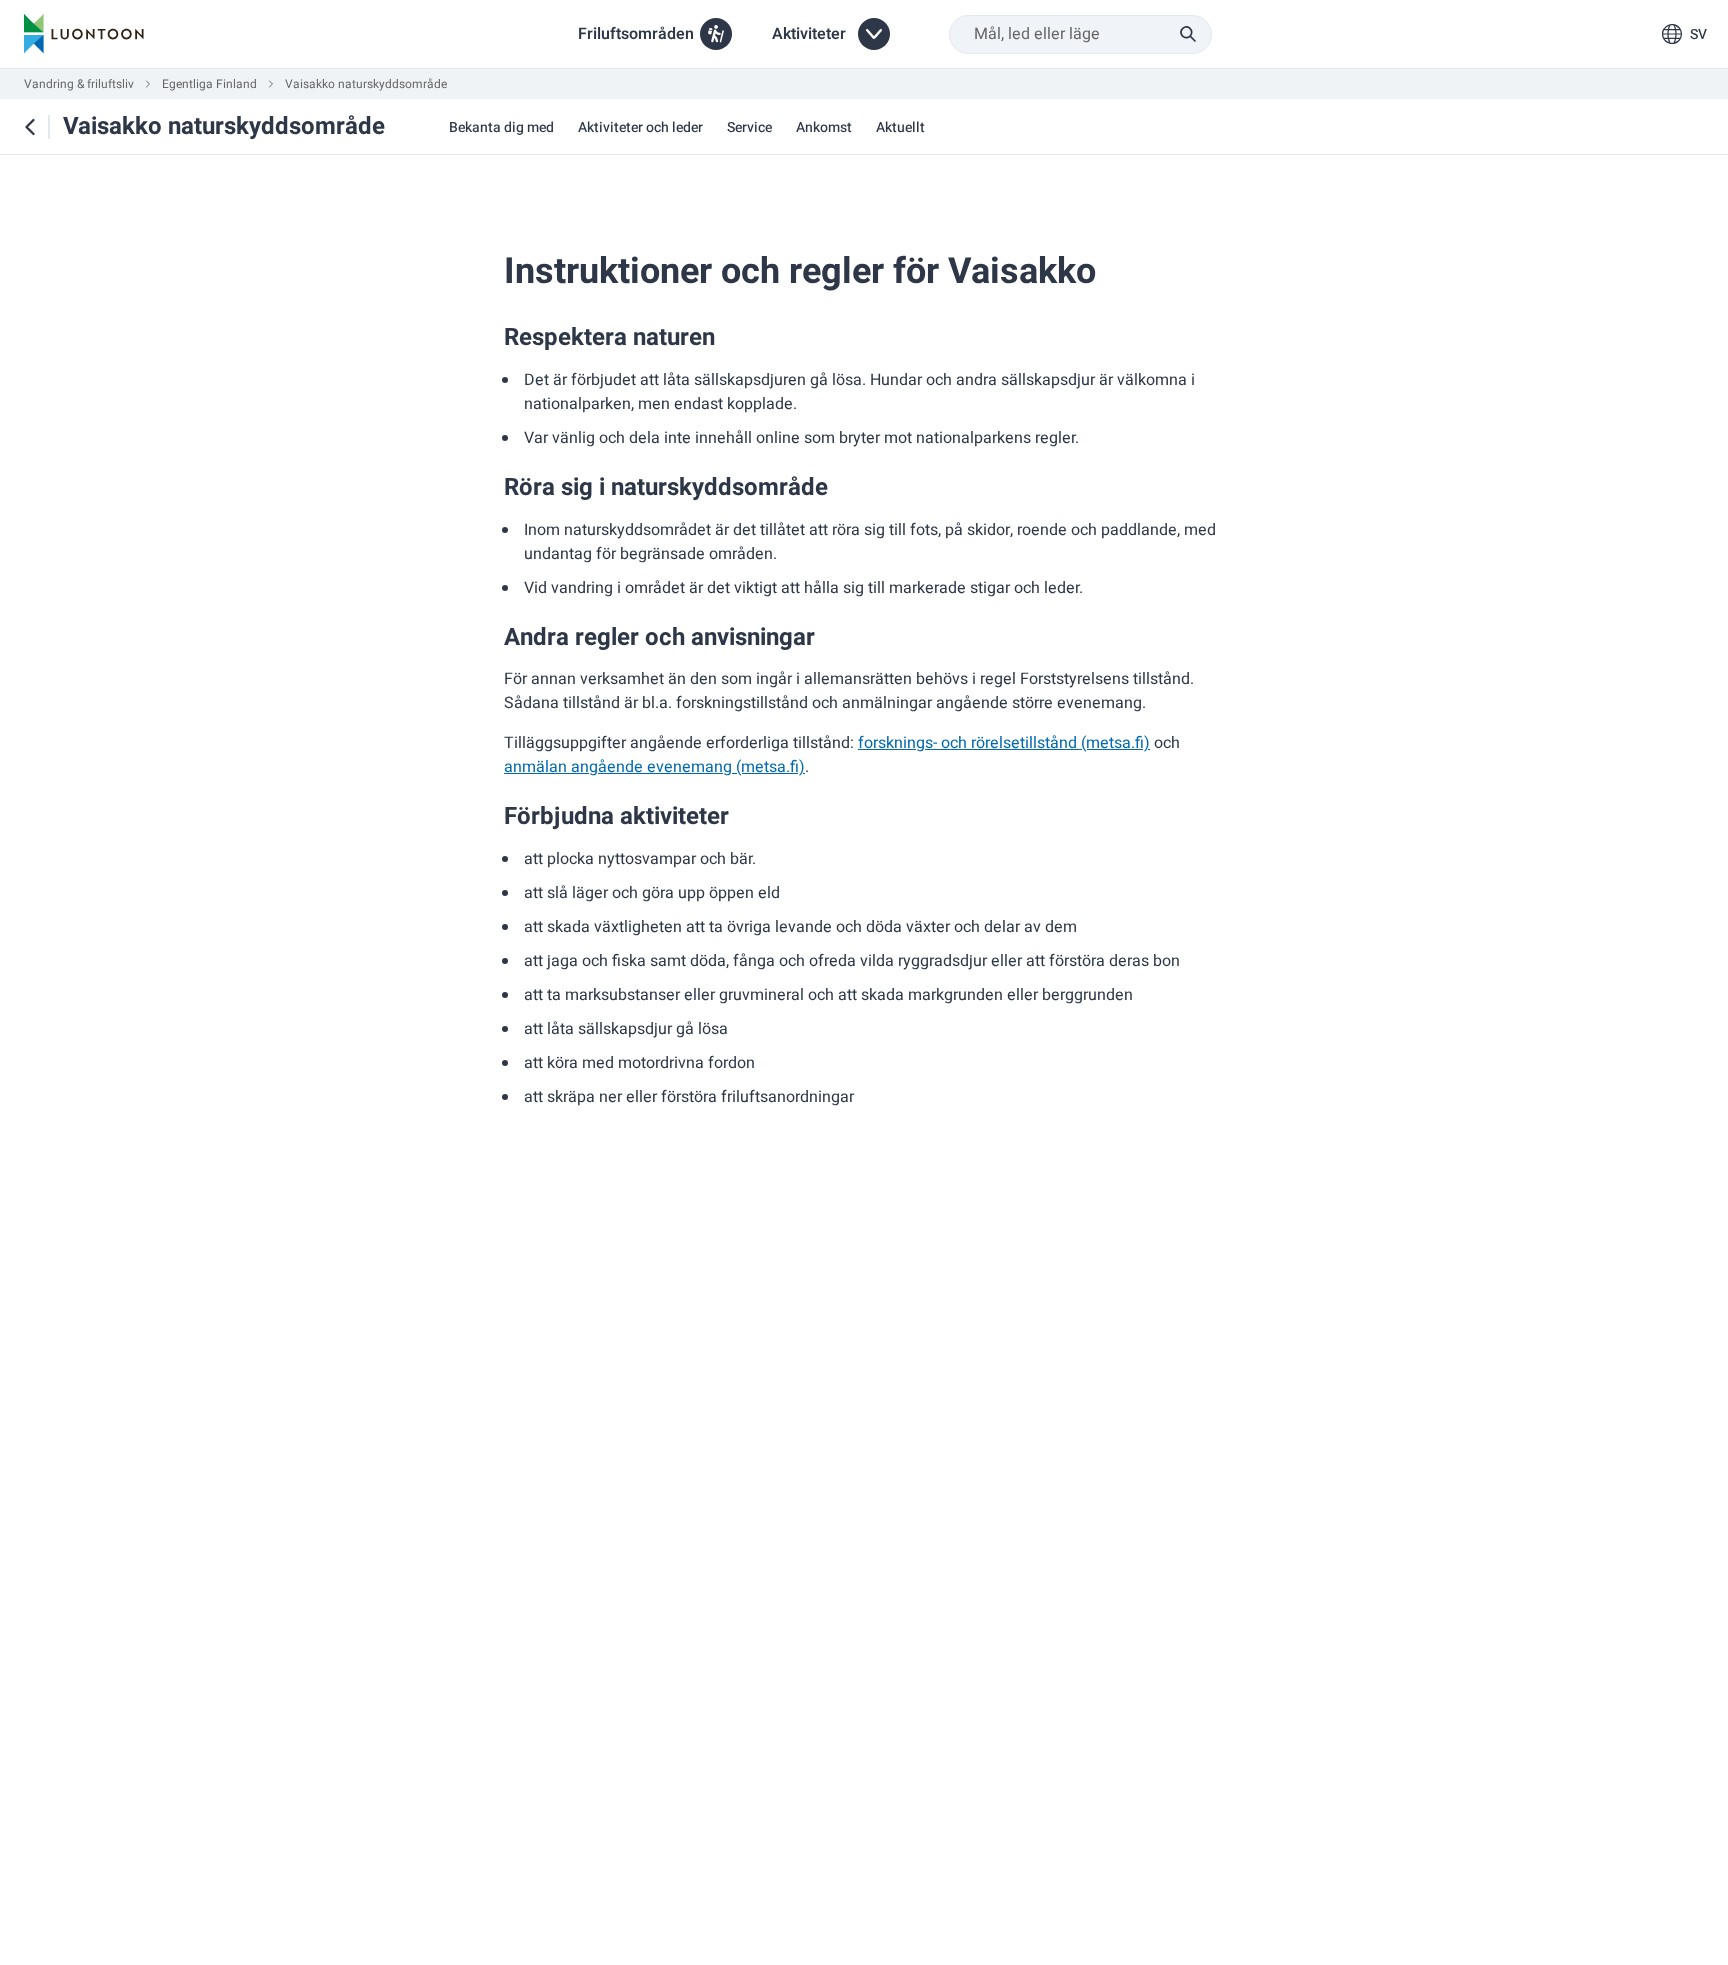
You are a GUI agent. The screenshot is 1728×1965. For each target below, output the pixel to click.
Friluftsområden (636, 34)
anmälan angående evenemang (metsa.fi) (654, 767)
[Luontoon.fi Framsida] (84, 34)
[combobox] (1080, 34)
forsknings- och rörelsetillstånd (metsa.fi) (1004, 743)
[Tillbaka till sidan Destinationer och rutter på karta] (30, 127)
